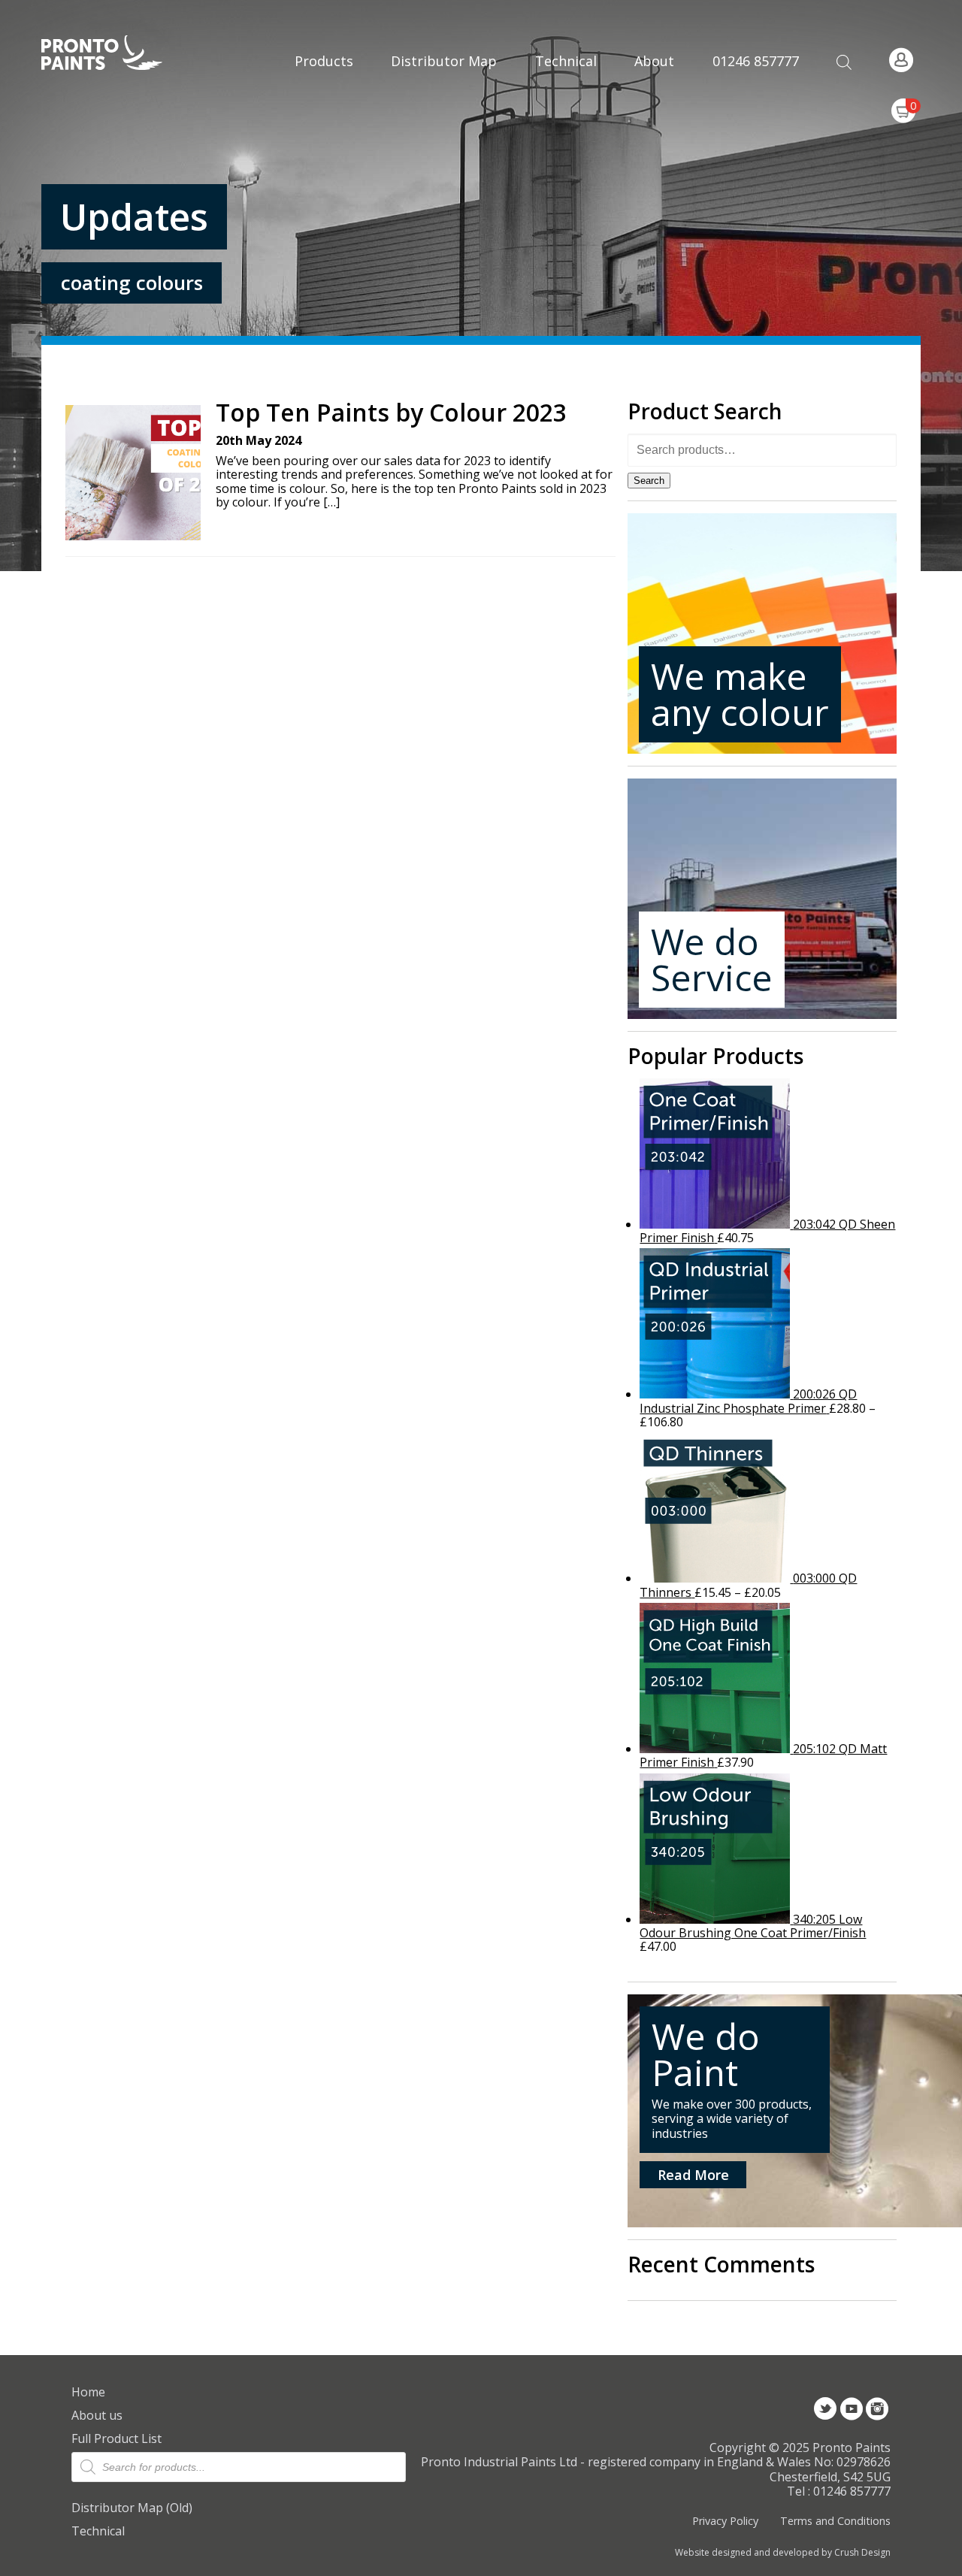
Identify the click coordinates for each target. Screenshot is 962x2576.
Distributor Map (444, 61)
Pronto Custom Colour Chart (566, 195)
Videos (666, 116)
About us (97, 2415)
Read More (693, 2175)
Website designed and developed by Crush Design (783, 2553)
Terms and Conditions (835, 2521)
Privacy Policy (725, 2521)
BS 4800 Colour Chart (566, 145)
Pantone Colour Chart (566, 245)
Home (88, 2392)
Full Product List (116, 2438)
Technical (98, 2531)
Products (324, 61)
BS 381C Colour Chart (566, 95)
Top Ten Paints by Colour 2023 (391, 413)
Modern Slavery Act (666, 39)
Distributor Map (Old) (132, 2508)
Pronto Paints (115, 54)
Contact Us (666, 82)
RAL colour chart (566, 45)
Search (649, 481)
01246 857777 (756, 61)
